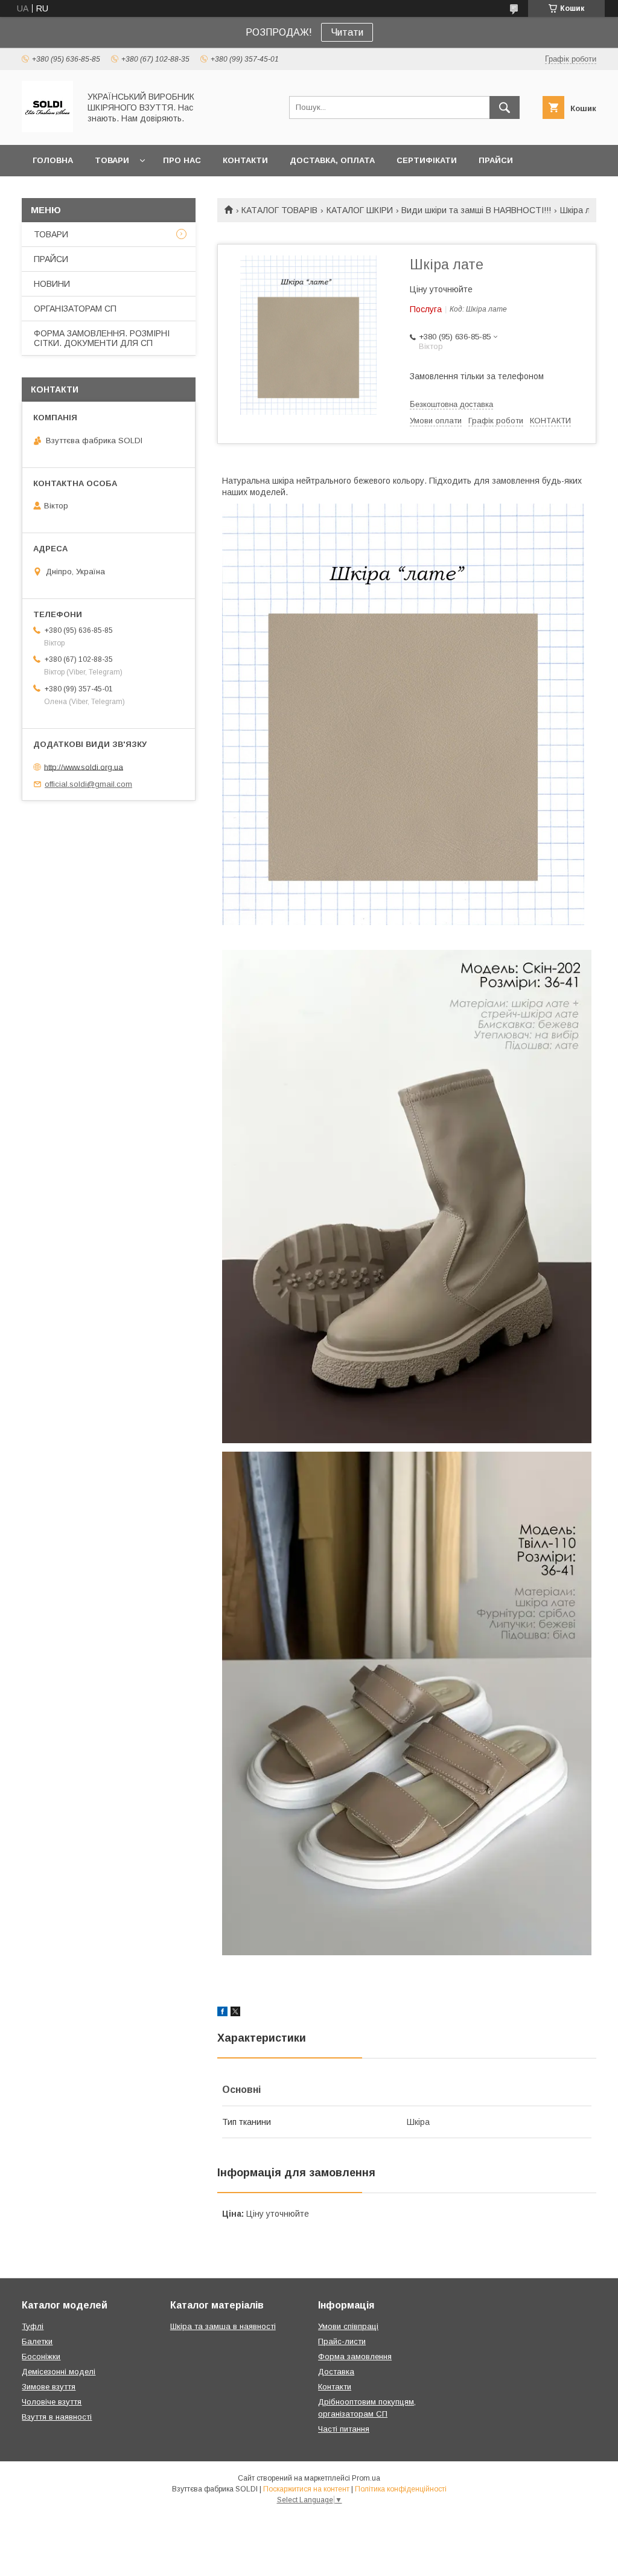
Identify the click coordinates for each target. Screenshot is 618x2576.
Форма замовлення (355, 2357)
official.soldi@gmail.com (88, 784)
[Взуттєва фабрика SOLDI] (47, 129)
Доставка (336, 2372)
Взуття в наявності (57, 2417)
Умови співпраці (348, 2326)
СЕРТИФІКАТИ (427, 160)
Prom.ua (366, 2478)
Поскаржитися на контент (306, 2489)
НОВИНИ (52, 284)
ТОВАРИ (112, 160)
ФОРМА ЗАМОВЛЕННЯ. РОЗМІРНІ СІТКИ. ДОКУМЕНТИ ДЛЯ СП (102, 338)
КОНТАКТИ (245, 160)
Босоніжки (41, 2357)
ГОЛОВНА (53, 160)
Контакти (335, 2387)
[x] (235, 2013)
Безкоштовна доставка (451, 404)
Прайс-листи (342, 2341)
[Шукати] (505, 107)
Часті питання (344, 2429)
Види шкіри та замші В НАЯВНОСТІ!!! (476, 210)
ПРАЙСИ (496, 160)
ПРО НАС (182, 160)
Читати (347, 32)
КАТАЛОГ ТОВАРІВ (279, 210)
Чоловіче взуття (52, 2402)
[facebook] (222, 2013)
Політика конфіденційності (401, 2489)
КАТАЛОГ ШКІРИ (360, 210)
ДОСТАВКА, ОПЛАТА (332, 160)
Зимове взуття (49, 2387)
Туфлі (33, 2326)
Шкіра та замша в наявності (223, 2326)
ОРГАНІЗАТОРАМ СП (75, 309)
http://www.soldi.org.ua (84, 767)
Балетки (37, 2341)
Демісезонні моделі (59, 2372)
